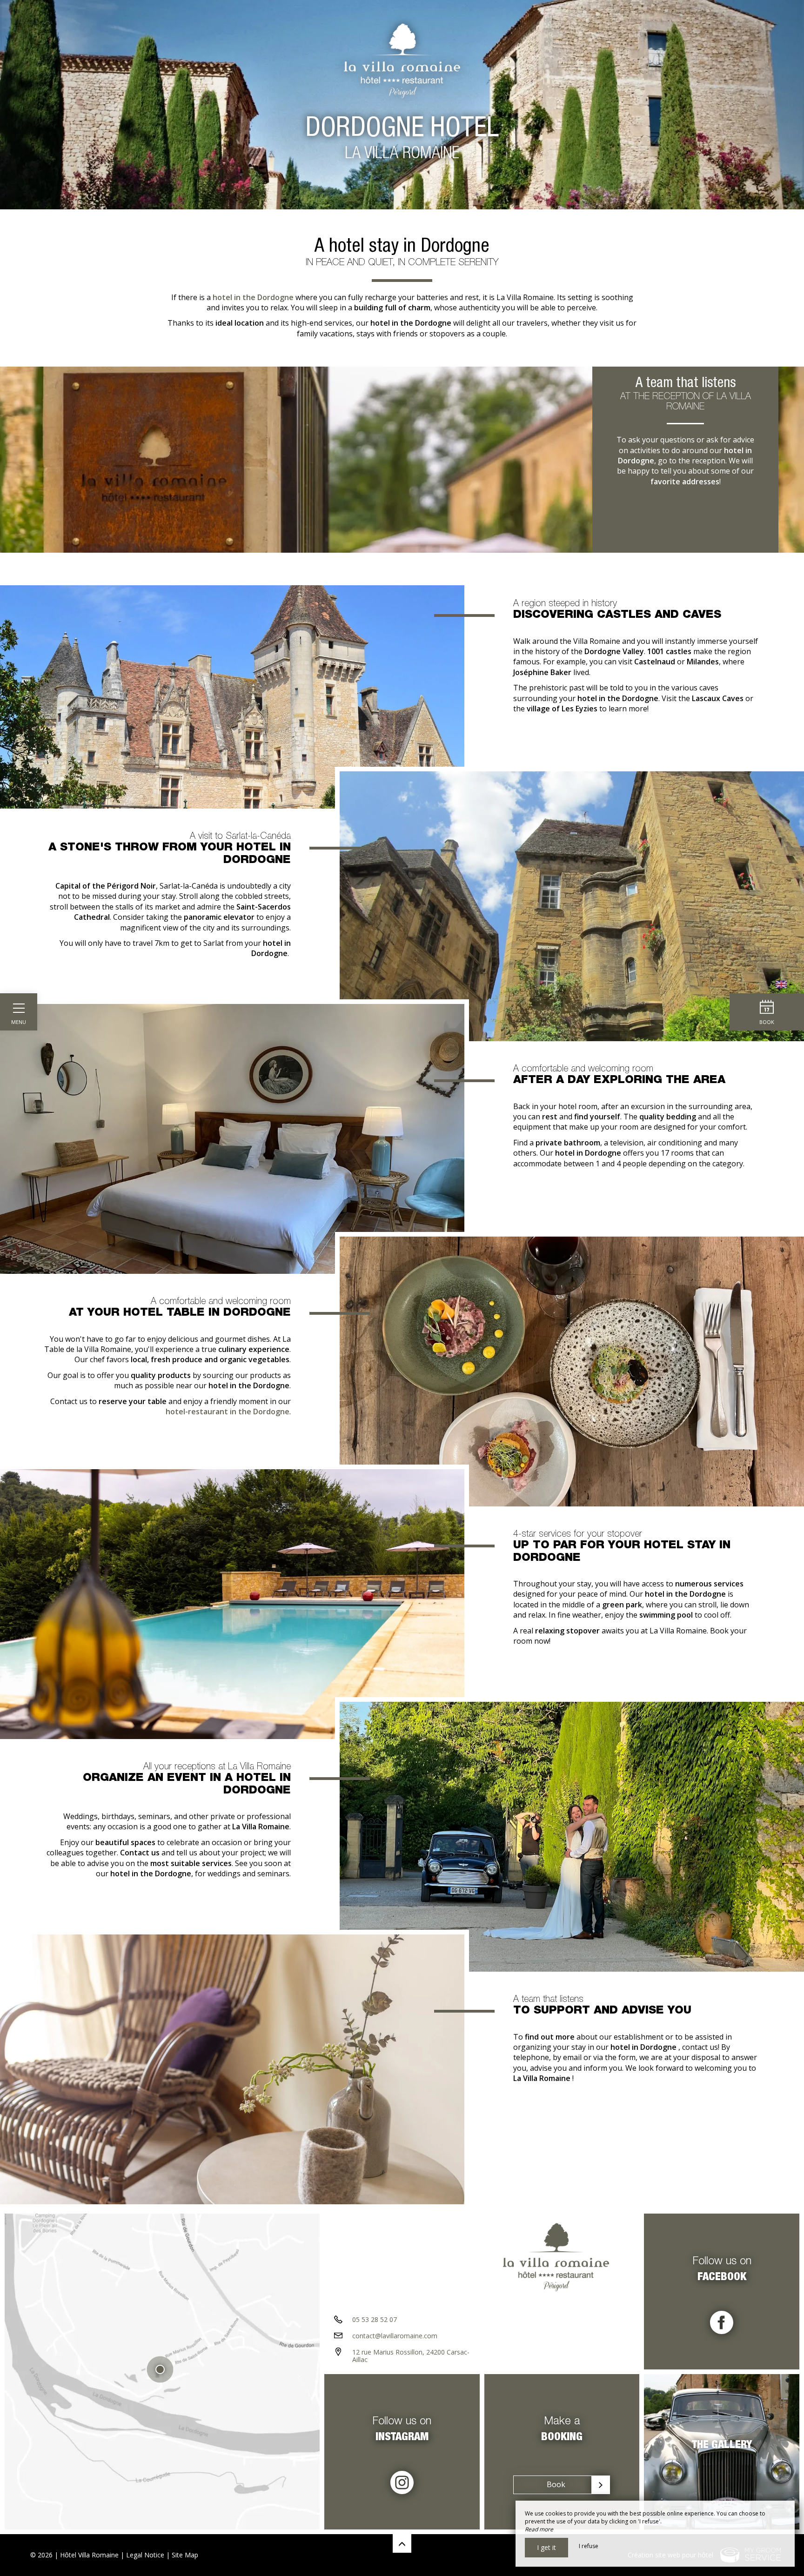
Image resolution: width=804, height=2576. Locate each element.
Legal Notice (145, 2555)
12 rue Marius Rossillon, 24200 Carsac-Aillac (411, 2356)
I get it (546, 2547)
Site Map (185, 2555)
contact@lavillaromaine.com (395, 2336)
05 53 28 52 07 (375, 2319)
